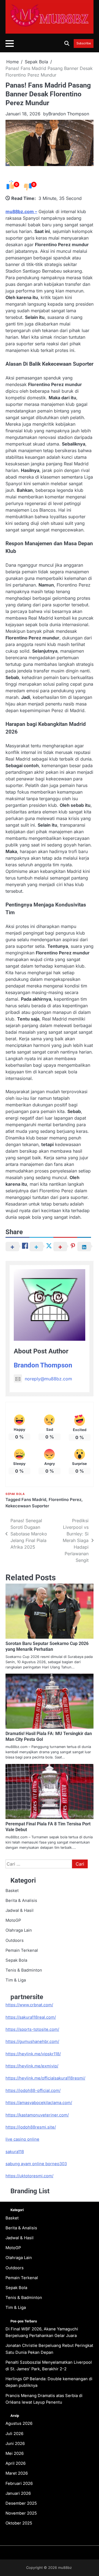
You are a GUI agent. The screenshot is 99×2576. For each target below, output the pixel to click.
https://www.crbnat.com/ (29, 2005)
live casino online (22, 2139)
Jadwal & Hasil (20, 1910)
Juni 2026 (15, 2444)
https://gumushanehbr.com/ (32, 2042)
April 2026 (16, 2463)
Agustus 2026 (19, 2423)
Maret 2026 (17, 2473)
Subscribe (84, 44)
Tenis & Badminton (24, 1970)
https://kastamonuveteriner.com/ (37, 2115)
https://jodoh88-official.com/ (33, 2091)
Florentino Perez (65, 1500)
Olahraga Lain (19, 1930)
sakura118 (15, 2152)
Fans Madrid (34, 1500)
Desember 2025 (21, 2503)
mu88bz (65, 2568)
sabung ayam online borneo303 (36, 2164)
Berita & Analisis (21, 1901)
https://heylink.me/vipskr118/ (33, 2054)
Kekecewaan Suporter (27, 1506)
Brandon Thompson (69, 114)
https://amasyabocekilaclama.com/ (39, 2103)
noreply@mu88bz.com (48, 1379)
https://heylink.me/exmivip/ (32, 2066)
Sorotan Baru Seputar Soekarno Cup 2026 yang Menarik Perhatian (47, 1646)
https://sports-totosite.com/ (32, 2029)
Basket (12, 1891)
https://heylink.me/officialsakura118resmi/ (45, 2078)
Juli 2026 (14, 2434)
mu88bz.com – (21, 211)
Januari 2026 (18, 2493)
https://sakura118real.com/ (31, 2017)
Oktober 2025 (19, 2523)
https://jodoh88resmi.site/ (31, 2127)
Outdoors (15, 1940)
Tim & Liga (16, 1980)
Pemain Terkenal (22, 1950)
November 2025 (21, 2513)
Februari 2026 (19, 2483)
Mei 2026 (15, 2453)
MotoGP (13, 1920)
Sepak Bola (15, 1494)
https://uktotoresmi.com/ (29, 2176)
